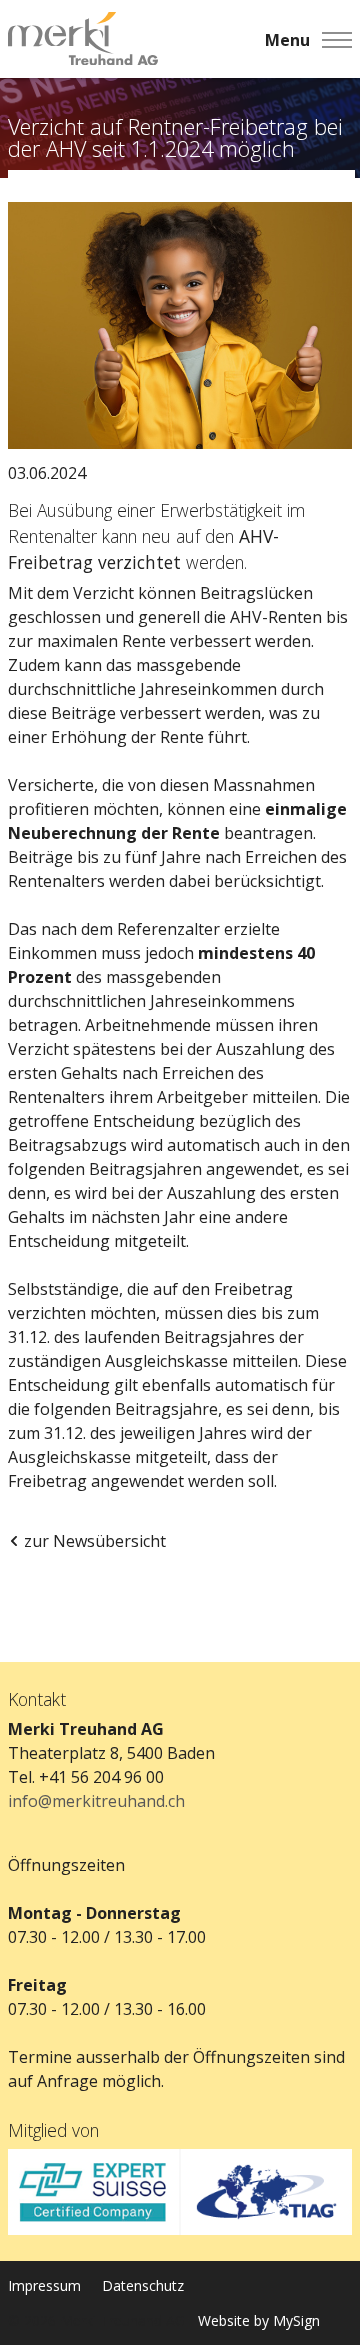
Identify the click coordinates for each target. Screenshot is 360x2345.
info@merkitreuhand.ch (96, 1801)
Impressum (44, 2285)
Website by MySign (259, 2320)
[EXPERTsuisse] (94, 2192)
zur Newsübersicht (95, 1541)
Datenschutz (143, 2285)
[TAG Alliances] (266, 2192)
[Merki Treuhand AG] (83, 39)
